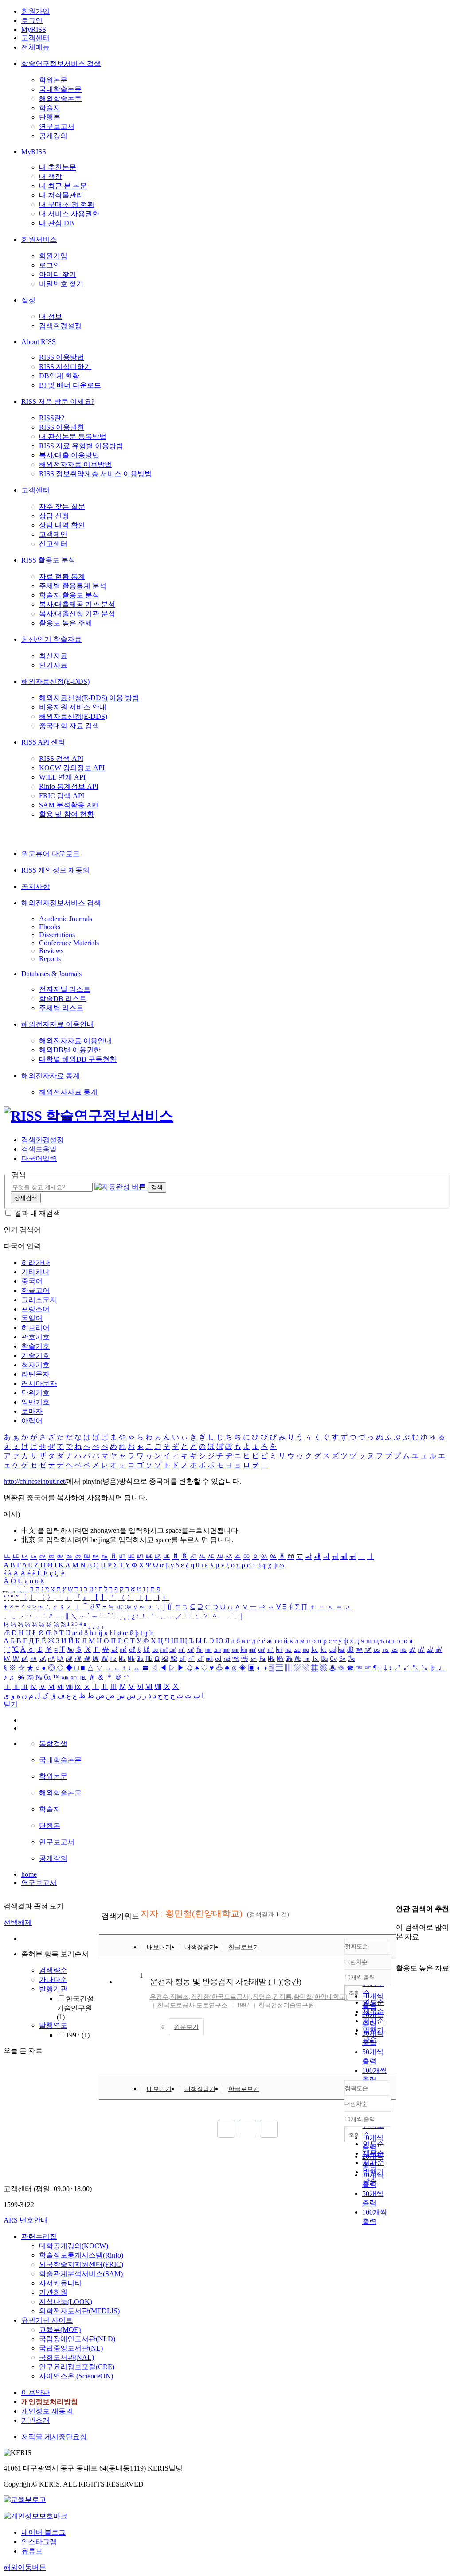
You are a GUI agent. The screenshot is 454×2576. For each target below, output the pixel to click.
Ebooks (50, 927)
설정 (28, 300)
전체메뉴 (35, 47)
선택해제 (18, 1922)
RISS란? (52, 418)
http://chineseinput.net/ (35, 1481)
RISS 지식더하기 (65, 367)
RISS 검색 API (61, 758)
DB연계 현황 (59, 376)
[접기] (399, 1953)
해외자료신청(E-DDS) (55, 681)
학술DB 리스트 (63, 999)
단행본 (50, 117)
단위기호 (35, 1393)
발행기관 (53, 1989)
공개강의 (53, 136)
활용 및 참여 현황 (67, 814)
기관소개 (35, 2420)
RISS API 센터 (43, 742)
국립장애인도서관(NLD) (77, 2339)
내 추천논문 (58, 167)
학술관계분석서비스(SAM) (81, 2274)
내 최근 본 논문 (63, 186)
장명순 (262, 1997)
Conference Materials (69, 943)
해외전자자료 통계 (51, 1076)
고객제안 (53, 534)
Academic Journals (66, 919)
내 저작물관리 (61, 195)
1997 (78, 2035)
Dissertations (57, 935)
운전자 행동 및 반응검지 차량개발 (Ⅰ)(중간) (226, 1982)
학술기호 (35, 1346)
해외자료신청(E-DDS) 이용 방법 (89, 698)
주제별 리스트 (61, 1008)
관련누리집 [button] (39, 2237)
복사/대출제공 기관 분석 (77, 604)
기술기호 (35, 1356)
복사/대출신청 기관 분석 (77, 614)
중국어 (32, 1281)
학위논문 (53, 80)
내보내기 (159, 1947)
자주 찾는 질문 (62, 506)
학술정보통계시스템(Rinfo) (81, 2255)
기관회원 (53, 2292)
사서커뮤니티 (60, 2283)
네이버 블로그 (43, 2532)
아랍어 (32, 1421)
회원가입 (35, 11)
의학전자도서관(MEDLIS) (79, 2311)
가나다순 (53, 1980)
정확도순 (356, 1946)
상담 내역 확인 (62, 525)
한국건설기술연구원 (75, 2008)
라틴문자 (35, 1374)
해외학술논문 (60, 99)
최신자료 (53, 656)
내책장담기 (200, 1947)
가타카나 (35, 1272)
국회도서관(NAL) (67, 2357)
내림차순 (356, 1962)
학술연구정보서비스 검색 (61, 64)
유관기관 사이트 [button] (47, 2320)
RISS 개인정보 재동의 (55, 870)
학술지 (50, 108)
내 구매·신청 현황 (67, 204)
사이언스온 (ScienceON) (76, 2376)
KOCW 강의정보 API (72, 768)
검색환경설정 (60, 326)
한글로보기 (244, 1947)
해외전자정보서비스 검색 (61, 903)
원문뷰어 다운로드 (51, 854)
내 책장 (51, 177)
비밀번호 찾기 (61, 284)
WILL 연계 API (62, 777)
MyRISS (34, 29)
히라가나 (35, 1263)
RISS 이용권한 (62, 427)
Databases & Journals (51, 974)
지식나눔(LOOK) (66, 2302)
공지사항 (35, 886)
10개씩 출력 (360, 2119)
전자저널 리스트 (65, 989)
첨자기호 (35, 1365)
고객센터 (35, 38)
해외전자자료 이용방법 (75, 464)
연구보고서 (57, 126)
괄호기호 (35, 1337)
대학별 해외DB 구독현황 (78, 1059)
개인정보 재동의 (47, 2411)
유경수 (159, 1997)
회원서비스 (39, 239)
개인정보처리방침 (50, 2402)
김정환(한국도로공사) (221, 1997)
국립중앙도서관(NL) (71, 2348)
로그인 (32, 21)
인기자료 (53, 665)
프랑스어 (35, 1309)
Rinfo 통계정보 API (69, 786)
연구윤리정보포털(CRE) (77, 2367)
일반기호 (35, 1402)
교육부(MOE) (60, 2330)
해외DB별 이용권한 (70, 1050)
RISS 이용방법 (62, 357)
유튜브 (32, 2551)
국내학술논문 (60, 89)
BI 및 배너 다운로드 (70, 385)
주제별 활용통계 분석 (73, 586)
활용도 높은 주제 (66, 623)
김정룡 (282, 1997)
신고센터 (53, 544)
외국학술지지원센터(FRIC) (81, 2264)
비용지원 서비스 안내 (73, 707)
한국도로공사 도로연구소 (192, 2005)
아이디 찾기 (58, 274)
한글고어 (35, 1290)
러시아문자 (39, 1383)
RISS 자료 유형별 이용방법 (81, 446)
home (29, 1874)
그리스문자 (39, 1300)
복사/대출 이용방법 (69, 455)
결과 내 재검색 (37, 1213)
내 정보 (51, 316)
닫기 (11, 1704)
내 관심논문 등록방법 (73, 436)
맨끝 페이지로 (269, 2129)
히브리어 (35, 1328)
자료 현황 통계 (62, 576)
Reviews (51, 951)
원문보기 (186, 2027)
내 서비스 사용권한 (69, 214)
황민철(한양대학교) (321, 1997)
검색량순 (53, 1970)
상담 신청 (54, 516)
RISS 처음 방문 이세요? (58, 402)
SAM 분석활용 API (68, 805)
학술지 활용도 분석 (69, 595)
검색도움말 (39, 1149)
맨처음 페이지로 (226, 2129)
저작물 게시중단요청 (54, 2437)
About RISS (39, 342)
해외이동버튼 (25, 2567)
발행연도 (53, 2025)
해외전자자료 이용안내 (58, 1024)
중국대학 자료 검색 (69, 726)
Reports (50, 959)
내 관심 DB (57, 223)
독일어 (32, 1318)
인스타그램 (39, 2542)
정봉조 (180, 1997)
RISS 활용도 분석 (48, 560)
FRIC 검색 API (62, 796)
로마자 (32, 1411)
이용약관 (35, 2392)
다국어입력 (39, 1158)
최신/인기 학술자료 (51, 639)
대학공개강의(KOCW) (74, 2246)
